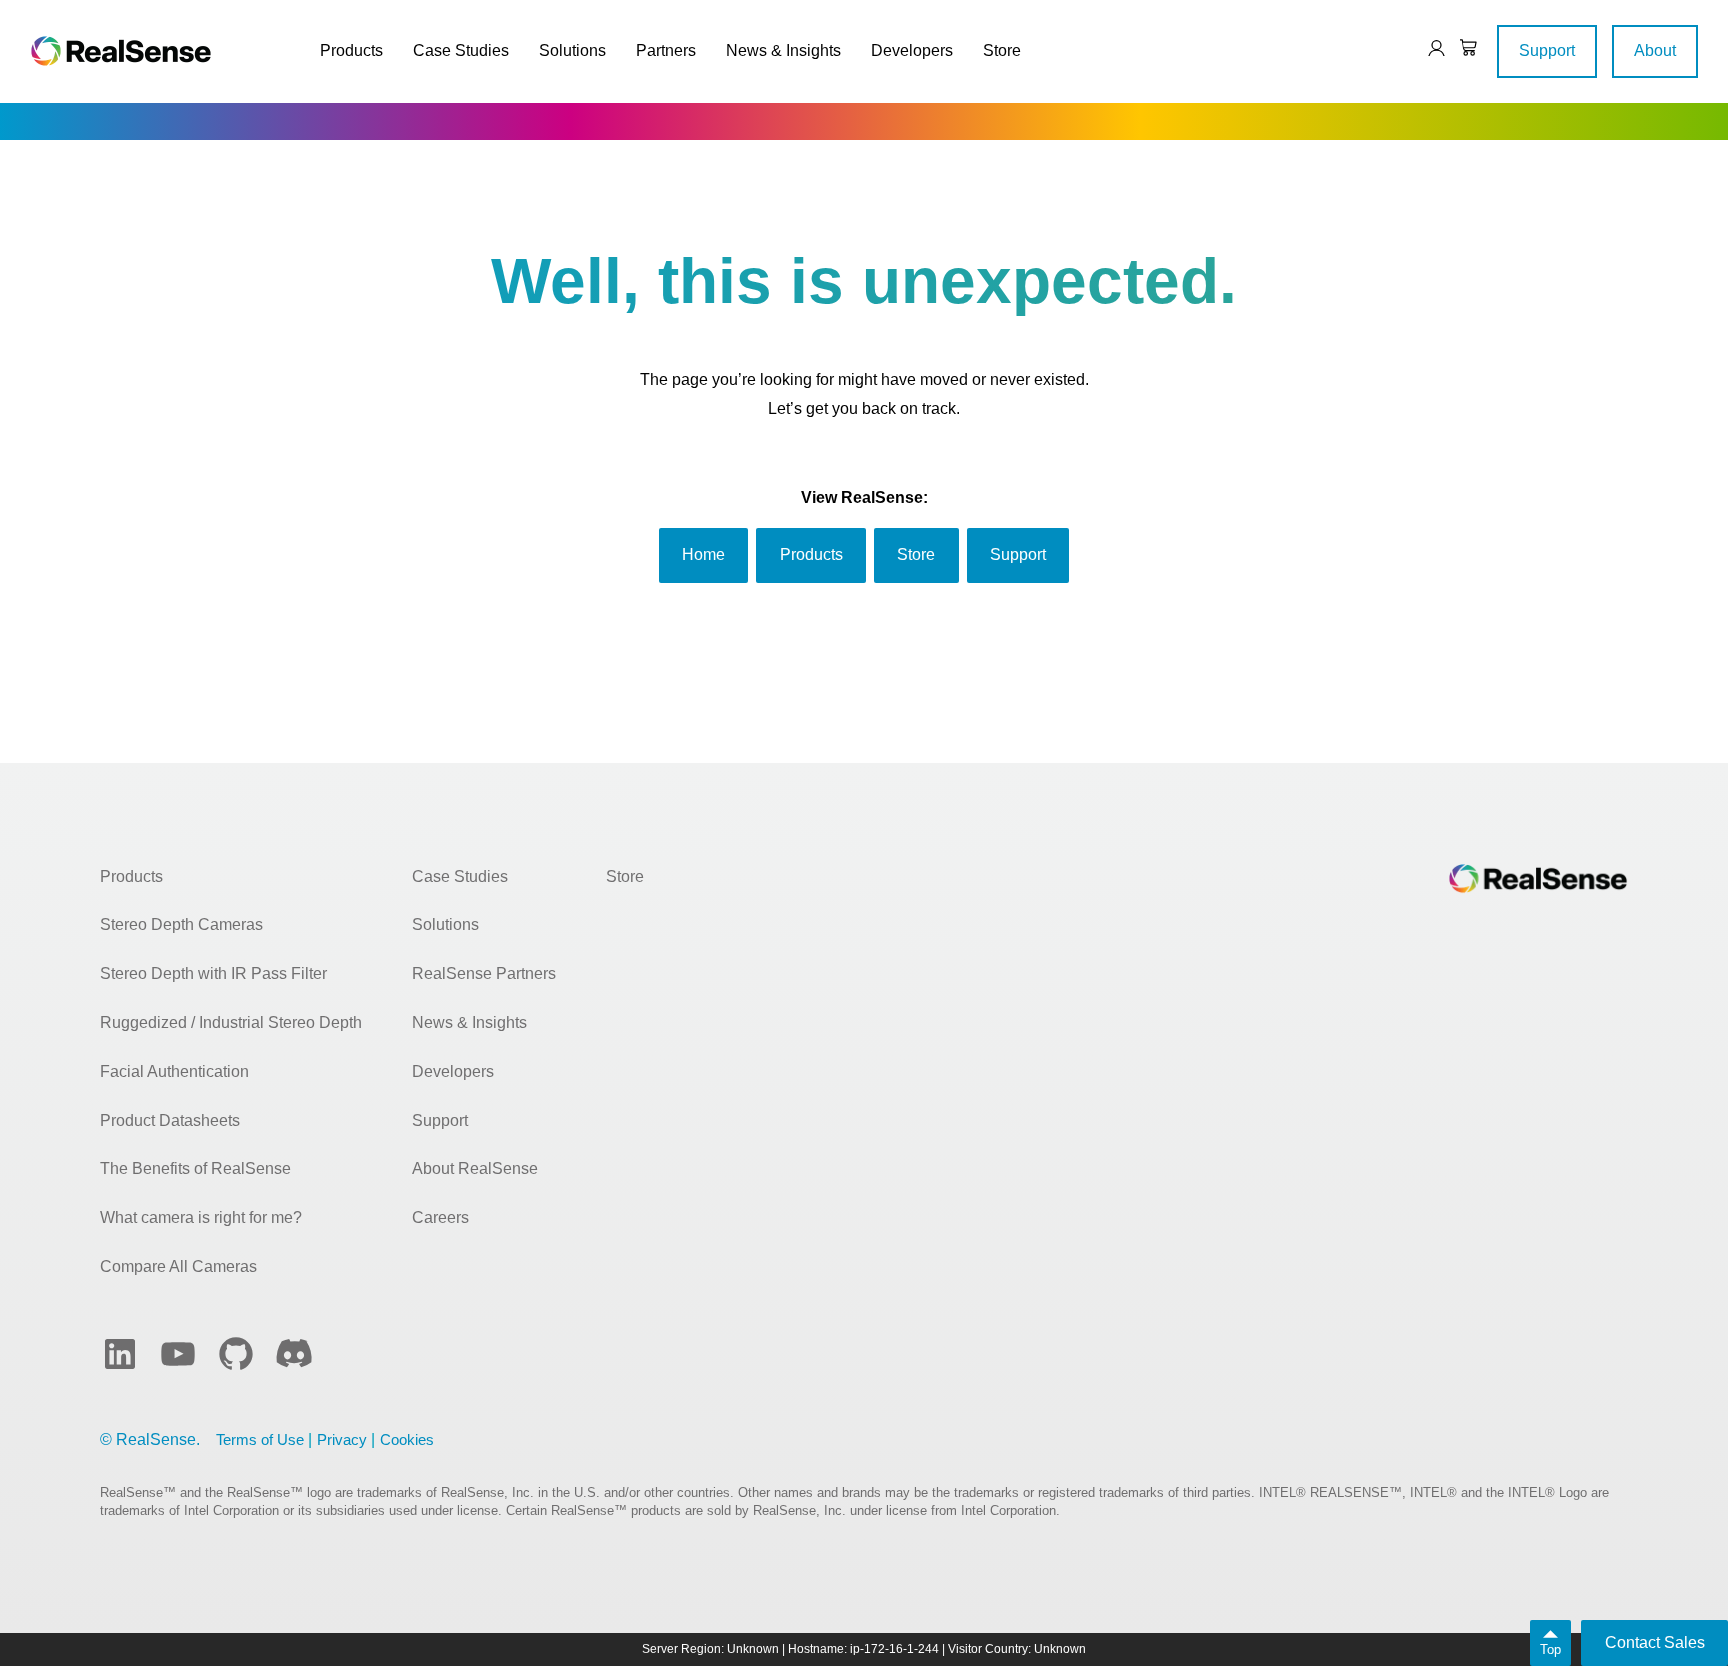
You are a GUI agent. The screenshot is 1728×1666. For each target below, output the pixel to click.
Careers (440, 1217)
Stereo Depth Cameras (181, 924)
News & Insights (783, 50)
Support (1547, 50)
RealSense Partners (484, 973)
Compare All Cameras (178, 1266)
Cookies (407, 1439)
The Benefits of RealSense (195, 1168)
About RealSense (475, 1168)
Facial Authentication (174, 1071)
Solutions (572, 50)
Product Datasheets (170, 1120)
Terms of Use (260, 1439)
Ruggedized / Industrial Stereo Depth (231, 1022)
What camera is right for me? (201, 1217)
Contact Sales (1655, 1642)
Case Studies (461, 50)
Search (1372, 50)
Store (1002, 50)
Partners (666, 50)
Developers (912, 50)
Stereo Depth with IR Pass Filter (213, 973)
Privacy (342, 1439)
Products (351, 50)
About (1655, 50)
